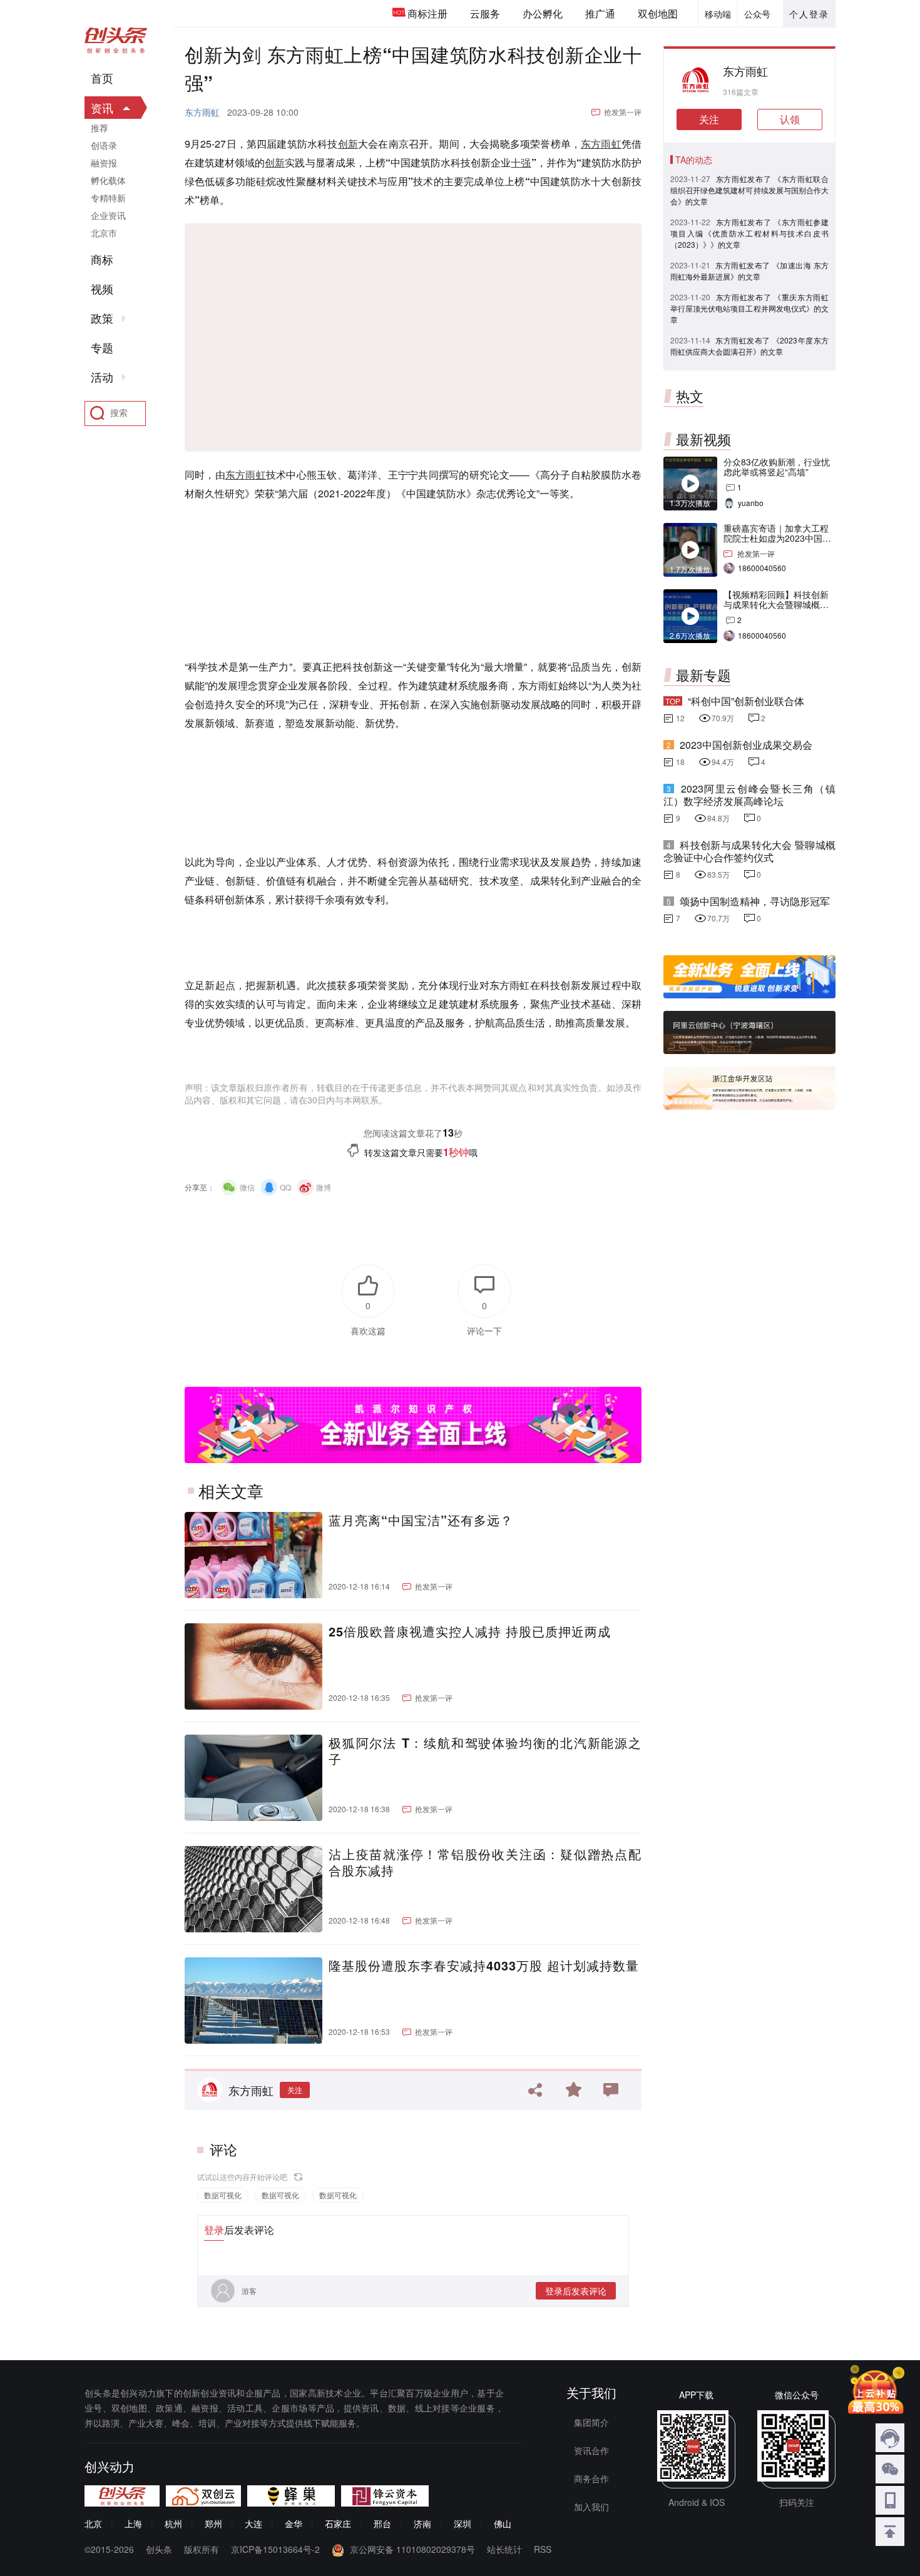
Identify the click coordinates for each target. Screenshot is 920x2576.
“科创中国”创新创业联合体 (746, 701)
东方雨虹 (202, 112)
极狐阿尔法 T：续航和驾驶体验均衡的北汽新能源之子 (485, 1751)
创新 (348, 144)
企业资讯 (108, 215)
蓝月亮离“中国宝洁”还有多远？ (421, 1520)
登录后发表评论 (576, 2291)
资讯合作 (591, 2450)
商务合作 (591, 2478)
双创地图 (658, 13)
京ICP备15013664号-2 (275, 2549)
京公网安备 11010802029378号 (412, 2549)
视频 (102, 289)
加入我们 (591, 2507)
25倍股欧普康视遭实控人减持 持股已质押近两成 (470, 1631)
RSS (543, 2549)
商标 (102, 260)
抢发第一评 (623, 112)
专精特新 (108, 198)
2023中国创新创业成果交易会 (746, 745)
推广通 (600, 13)
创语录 (104, 145)
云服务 (485, 13)
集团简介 (591, 2422)
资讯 (102, 108)
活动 (102, 377)
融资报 (104, 163)
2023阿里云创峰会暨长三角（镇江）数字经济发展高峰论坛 (749, 795)
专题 (102, 348)
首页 (102, 78)
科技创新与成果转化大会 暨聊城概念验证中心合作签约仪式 (749, 851)
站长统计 (504, 2549)
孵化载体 (108, 180)
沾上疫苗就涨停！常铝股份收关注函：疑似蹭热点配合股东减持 (485, 1862)
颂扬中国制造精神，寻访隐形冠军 (755, 901)
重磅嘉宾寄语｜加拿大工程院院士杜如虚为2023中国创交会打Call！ (777, 538)
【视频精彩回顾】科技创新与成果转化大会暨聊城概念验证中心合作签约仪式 (776, 604)
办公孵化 (543, 13)
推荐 (100, 128)
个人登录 (809, 14)
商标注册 (427, 13)
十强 (521, 162)
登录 (214, 2230)
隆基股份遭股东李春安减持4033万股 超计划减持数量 (484, 1965)
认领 (790, 119)
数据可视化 (223, 2195)
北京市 (104, 233)
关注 (295, 2090)
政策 (102, 318)
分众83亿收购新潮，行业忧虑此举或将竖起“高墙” (777, 467)
